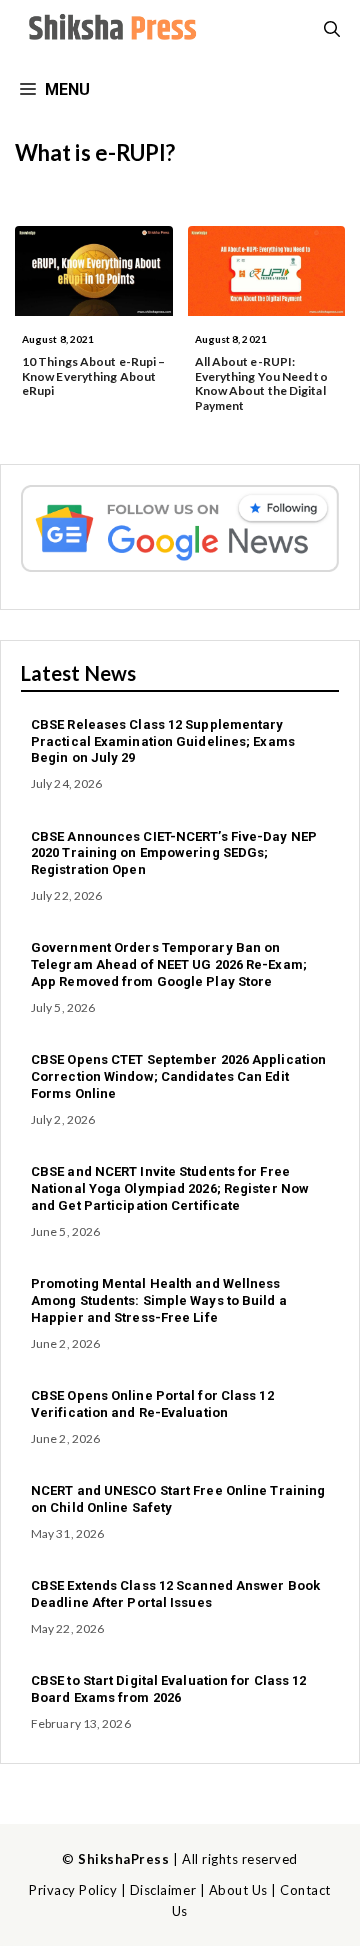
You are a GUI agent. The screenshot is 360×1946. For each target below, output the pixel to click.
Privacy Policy (73, 1890)
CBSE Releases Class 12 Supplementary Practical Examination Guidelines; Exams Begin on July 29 (163, 741)
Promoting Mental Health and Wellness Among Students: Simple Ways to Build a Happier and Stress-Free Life (159, 1300)
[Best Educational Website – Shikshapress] (110, 30)
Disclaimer (163, 1890)
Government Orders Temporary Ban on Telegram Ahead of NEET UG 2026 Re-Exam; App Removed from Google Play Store (169, 964)
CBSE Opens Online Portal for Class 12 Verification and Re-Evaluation (152, 1404)
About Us (238, 1890)
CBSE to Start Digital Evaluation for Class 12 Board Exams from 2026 (169, 1689)
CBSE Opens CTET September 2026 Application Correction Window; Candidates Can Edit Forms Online (178, 1076)
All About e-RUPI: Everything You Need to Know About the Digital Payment (261, 383)
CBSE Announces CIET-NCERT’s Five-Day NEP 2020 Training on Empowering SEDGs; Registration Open (174, 853)
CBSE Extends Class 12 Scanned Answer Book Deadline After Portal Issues (175, 1594)
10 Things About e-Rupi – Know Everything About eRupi (93, 376)
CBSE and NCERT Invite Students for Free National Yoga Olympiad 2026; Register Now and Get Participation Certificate (170, 1188)
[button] (332, 30)
